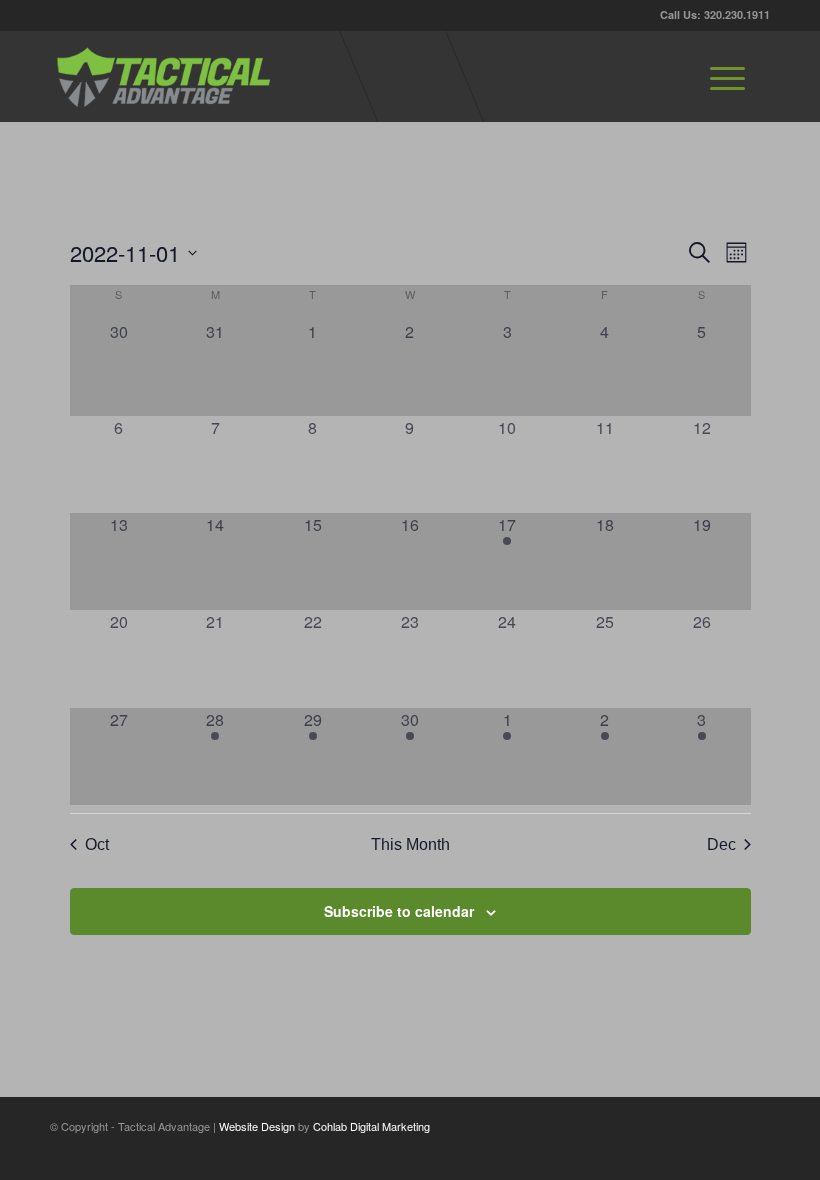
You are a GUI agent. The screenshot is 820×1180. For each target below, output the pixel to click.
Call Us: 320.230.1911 (715, 14)
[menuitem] (727, 76)
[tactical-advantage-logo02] (163, 76)
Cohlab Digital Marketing (371, 1126)
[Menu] (727, 76)
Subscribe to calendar (399, 911)
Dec (721, 844)
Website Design (257, 1126)
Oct (97, 844)
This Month (410, 844)
